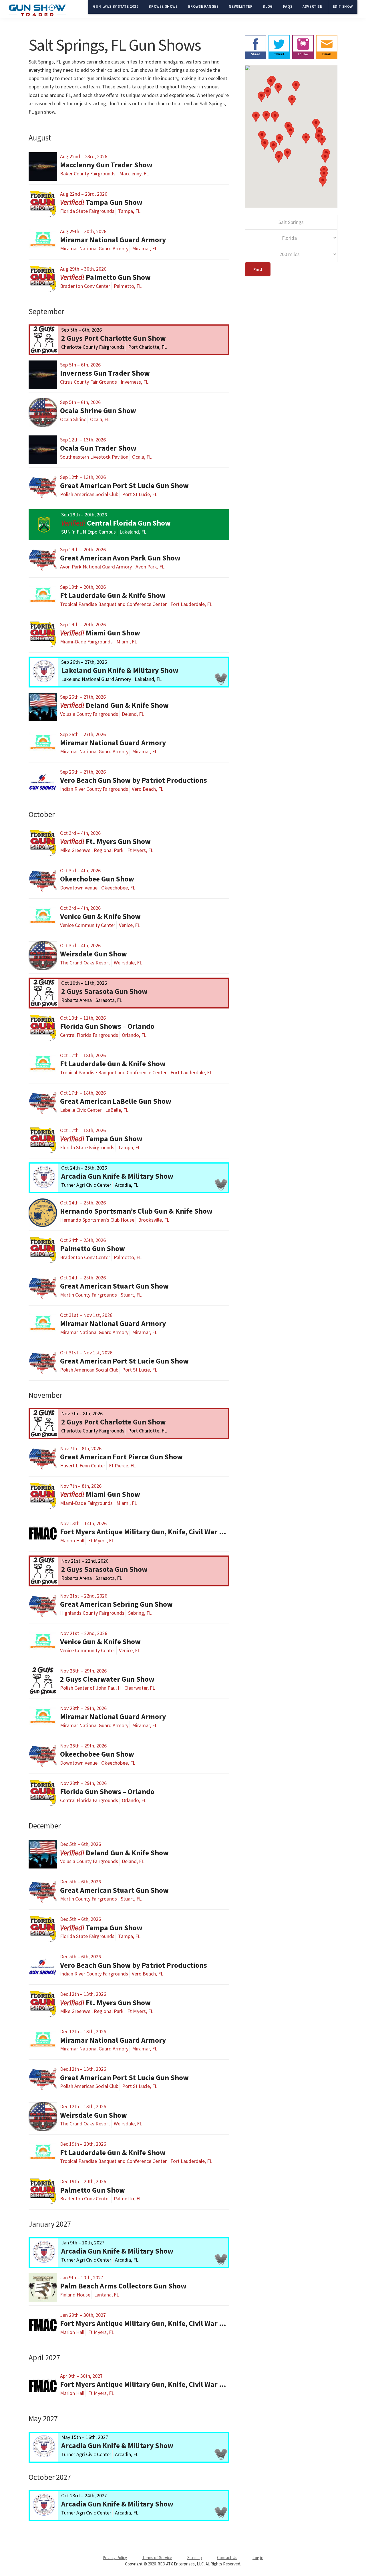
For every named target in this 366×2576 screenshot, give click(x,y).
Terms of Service (157, 2558)
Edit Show (343, 6)
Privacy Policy (115, 2558)
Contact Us (227, 2558)
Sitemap (195, 2558)
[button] (279, 139)
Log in (258, 2558)
